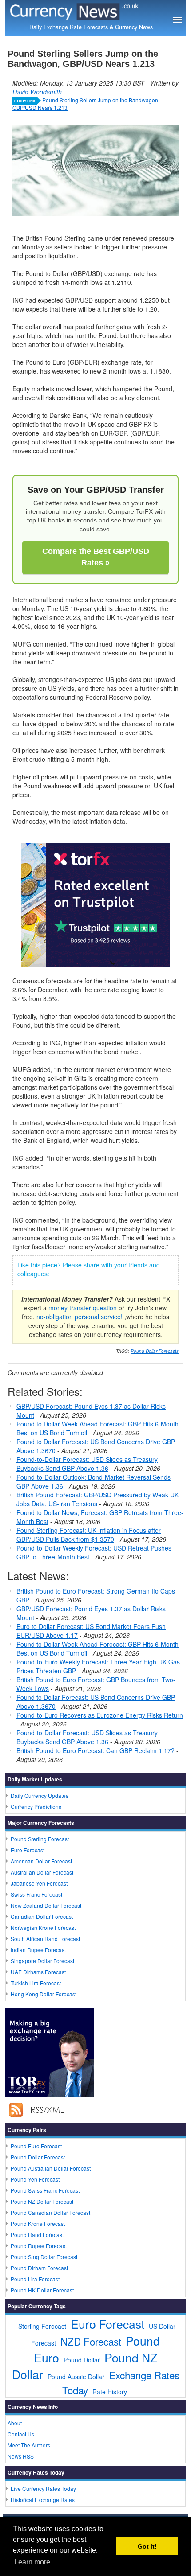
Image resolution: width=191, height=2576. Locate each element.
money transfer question (83, 1308)
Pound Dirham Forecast (39, 2268)
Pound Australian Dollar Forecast (51, 2168)
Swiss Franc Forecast (36, 1894)
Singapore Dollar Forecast (42, 1961)
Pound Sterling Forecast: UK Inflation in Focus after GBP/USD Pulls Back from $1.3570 (89, 1535)
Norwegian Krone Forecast (43, 1927)
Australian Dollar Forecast (42, 1872)
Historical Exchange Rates (43, 2500)
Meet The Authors (29, 2445)
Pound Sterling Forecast (40, 1839)
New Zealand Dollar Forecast (46, 1905)
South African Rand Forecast (45, 1939)
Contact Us (21, 2434)
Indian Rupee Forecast (38, 1950)
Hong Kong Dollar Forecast (44, 1994)
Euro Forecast (28, 1850)
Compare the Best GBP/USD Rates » (96, 557)
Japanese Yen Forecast (39, 1883)
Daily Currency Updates (40, 1795)
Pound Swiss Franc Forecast (45, 2190)
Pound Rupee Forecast (39, 2246)
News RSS (21, 2456)
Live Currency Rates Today (43, 2488)
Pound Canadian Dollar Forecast (50, 2212)
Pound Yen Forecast (35, 2179)
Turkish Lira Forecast (36, 1983)
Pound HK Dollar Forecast (42, 2290)
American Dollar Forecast (41, 1861)
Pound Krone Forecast (38, 2223)
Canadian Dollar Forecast (42, 1916)
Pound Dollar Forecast (38, 2157)
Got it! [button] (147, 2546)
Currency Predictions (36, 1806)
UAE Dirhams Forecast (38, 1972)
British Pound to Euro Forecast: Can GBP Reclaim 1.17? (95, 1750)
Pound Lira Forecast (35, 2279)
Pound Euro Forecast (36, 2146)
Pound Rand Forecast (37, 2235)
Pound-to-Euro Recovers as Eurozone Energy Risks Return (100, 1715)
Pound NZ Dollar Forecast (42, 2201)
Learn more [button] (32, 2562)
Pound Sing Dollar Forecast (44, 2257)
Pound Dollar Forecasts (155, 1351)
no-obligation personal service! (80, 1317)
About (15, 2423)
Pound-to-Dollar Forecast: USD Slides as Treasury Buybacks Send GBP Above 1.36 (87, 1464)
